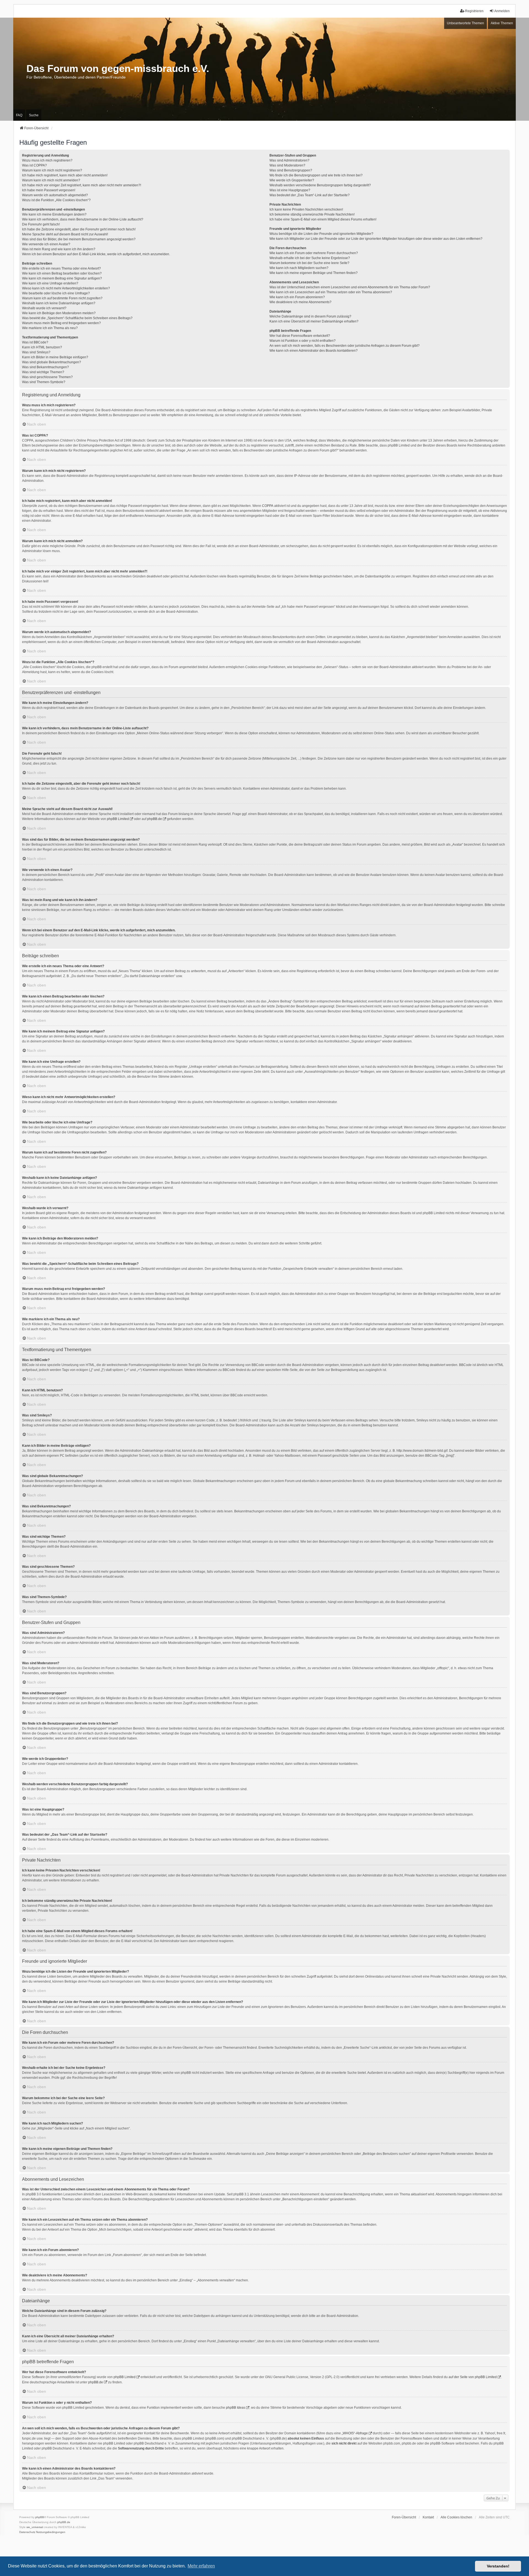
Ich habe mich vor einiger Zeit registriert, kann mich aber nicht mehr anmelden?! (82, 185)
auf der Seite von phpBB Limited (473, 2377)
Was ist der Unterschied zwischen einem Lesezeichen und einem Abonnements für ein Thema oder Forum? (350, 287)
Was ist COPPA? (34, 165)
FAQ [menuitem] (19, 115)
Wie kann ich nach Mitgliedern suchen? (299, 268)
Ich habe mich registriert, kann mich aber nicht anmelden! (65, 175)
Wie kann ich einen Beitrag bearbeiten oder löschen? (62, 273)
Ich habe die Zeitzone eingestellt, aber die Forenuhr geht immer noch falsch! (79, 229)
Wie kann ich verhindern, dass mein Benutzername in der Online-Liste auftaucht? (83, 219)
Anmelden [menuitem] (502, 11)
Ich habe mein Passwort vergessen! (49, 190)
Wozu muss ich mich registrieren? (47, 160)
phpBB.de (155, 819)
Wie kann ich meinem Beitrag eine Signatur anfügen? (62, 278)
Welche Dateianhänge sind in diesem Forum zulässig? (310, 316)
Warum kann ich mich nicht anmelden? (51, 180)
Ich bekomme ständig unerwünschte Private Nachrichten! (312, 214)
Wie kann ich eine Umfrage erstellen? (50, 283)
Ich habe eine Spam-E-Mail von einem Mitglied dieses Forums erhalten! (323, 219)
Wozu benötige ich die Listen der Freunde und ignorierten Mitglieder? (321, 234)
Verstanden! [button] (498, 2566)
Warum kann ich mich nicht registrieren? (52, 170)
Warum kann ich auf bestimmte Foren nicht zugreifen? (62, 298)
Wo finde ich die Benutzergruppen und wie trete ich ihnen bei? (316, 175)
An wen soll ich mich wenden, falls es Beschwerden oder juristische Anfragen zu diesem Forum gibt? (345, 346)
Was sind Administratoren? (289, 160)
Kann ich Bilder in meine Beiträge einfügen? (55, 357)
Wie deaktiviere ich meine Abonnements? (300, 302)
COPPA (268, 506)
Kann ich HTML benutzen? (42, 347)
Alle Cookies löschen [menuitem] (456, 2517)
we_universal (35, 2527)
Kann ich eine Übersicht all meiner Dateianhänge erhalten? (314, 321)
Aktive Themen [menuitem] (502, 23)
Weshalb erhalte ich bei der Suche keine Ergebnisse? (310, 258)
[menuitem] (27, 2532)
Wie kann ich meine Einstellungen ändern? (54, 214)
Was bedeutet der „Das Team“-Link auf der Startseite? (310, 195)
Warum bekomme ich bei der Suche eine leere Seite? (309, 263)
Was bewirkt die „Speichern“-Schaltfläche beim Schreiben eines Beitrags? (77, 318)
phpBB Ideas (236, 2408)
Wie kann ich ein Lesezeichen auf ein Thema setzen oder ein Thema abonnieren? (331, 292)
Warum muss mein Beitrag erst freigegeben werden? (61, 323)
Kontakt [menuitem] (428, 2517)
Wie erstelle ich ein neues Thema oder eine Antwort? (61, 268)
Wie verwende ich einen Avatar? (46, 244)
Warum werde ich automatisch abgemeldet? (55, 195)
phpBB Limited (118, 819)
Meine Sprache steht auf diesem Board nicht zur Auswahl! (65, 234)
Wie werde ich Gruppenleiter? (292, 180)
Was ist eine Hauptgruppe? (290, 190)
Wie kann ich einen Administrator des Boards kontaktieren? (314, 351)
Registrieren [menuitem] (474, 11)
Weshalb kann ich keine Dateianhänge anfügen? (59, 303)
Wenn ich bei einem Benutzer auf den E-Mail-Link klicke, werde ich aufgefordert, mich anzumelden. (96, 254)
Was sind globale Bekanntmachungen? (52, 362)
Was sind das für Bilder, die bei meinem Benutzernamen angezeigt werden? (79, 239)
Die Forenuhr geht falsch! (41, 224)
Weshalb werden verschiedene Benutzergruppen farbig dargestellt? (320, 185)
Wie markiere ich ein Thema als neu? (50, 328)
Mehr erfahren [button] (201, 2566)
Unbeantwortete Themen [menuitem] (465, 23)
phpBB (40, 2517)
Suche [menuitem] (34, 115)
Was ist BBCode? (35, 342)
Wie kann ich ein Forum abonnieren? (297, 297)
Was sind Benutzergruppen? (291, 170)
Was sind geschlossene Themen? (47, 377)
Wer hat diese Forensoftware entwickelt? (300, 336)
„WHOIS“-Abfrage (355, 2433)
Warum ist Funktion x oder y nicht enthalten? (303, 341)
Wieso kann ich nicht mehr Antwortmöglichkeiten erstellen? (66, 288)
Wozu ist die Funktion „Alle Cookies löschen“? (56, 200)
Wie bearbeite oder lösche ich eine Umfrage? (56, 293)
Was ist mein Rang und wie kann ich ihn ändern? (59, 249)
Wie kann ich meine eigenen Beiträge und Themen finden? (314, 273)
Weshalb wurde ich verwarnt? (44, 308)
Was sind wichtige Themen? (43, 372)
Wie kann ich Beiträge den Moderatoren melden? (59, 313)
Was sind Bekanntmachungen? (45, 367)
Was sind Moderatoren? (287, 165)
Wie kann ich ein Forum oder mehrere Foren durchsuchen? (314, 253)
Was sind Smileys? (36, 352)
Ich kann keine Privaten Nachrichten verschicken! (306, 209)
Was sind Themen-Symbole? (44, 382)
